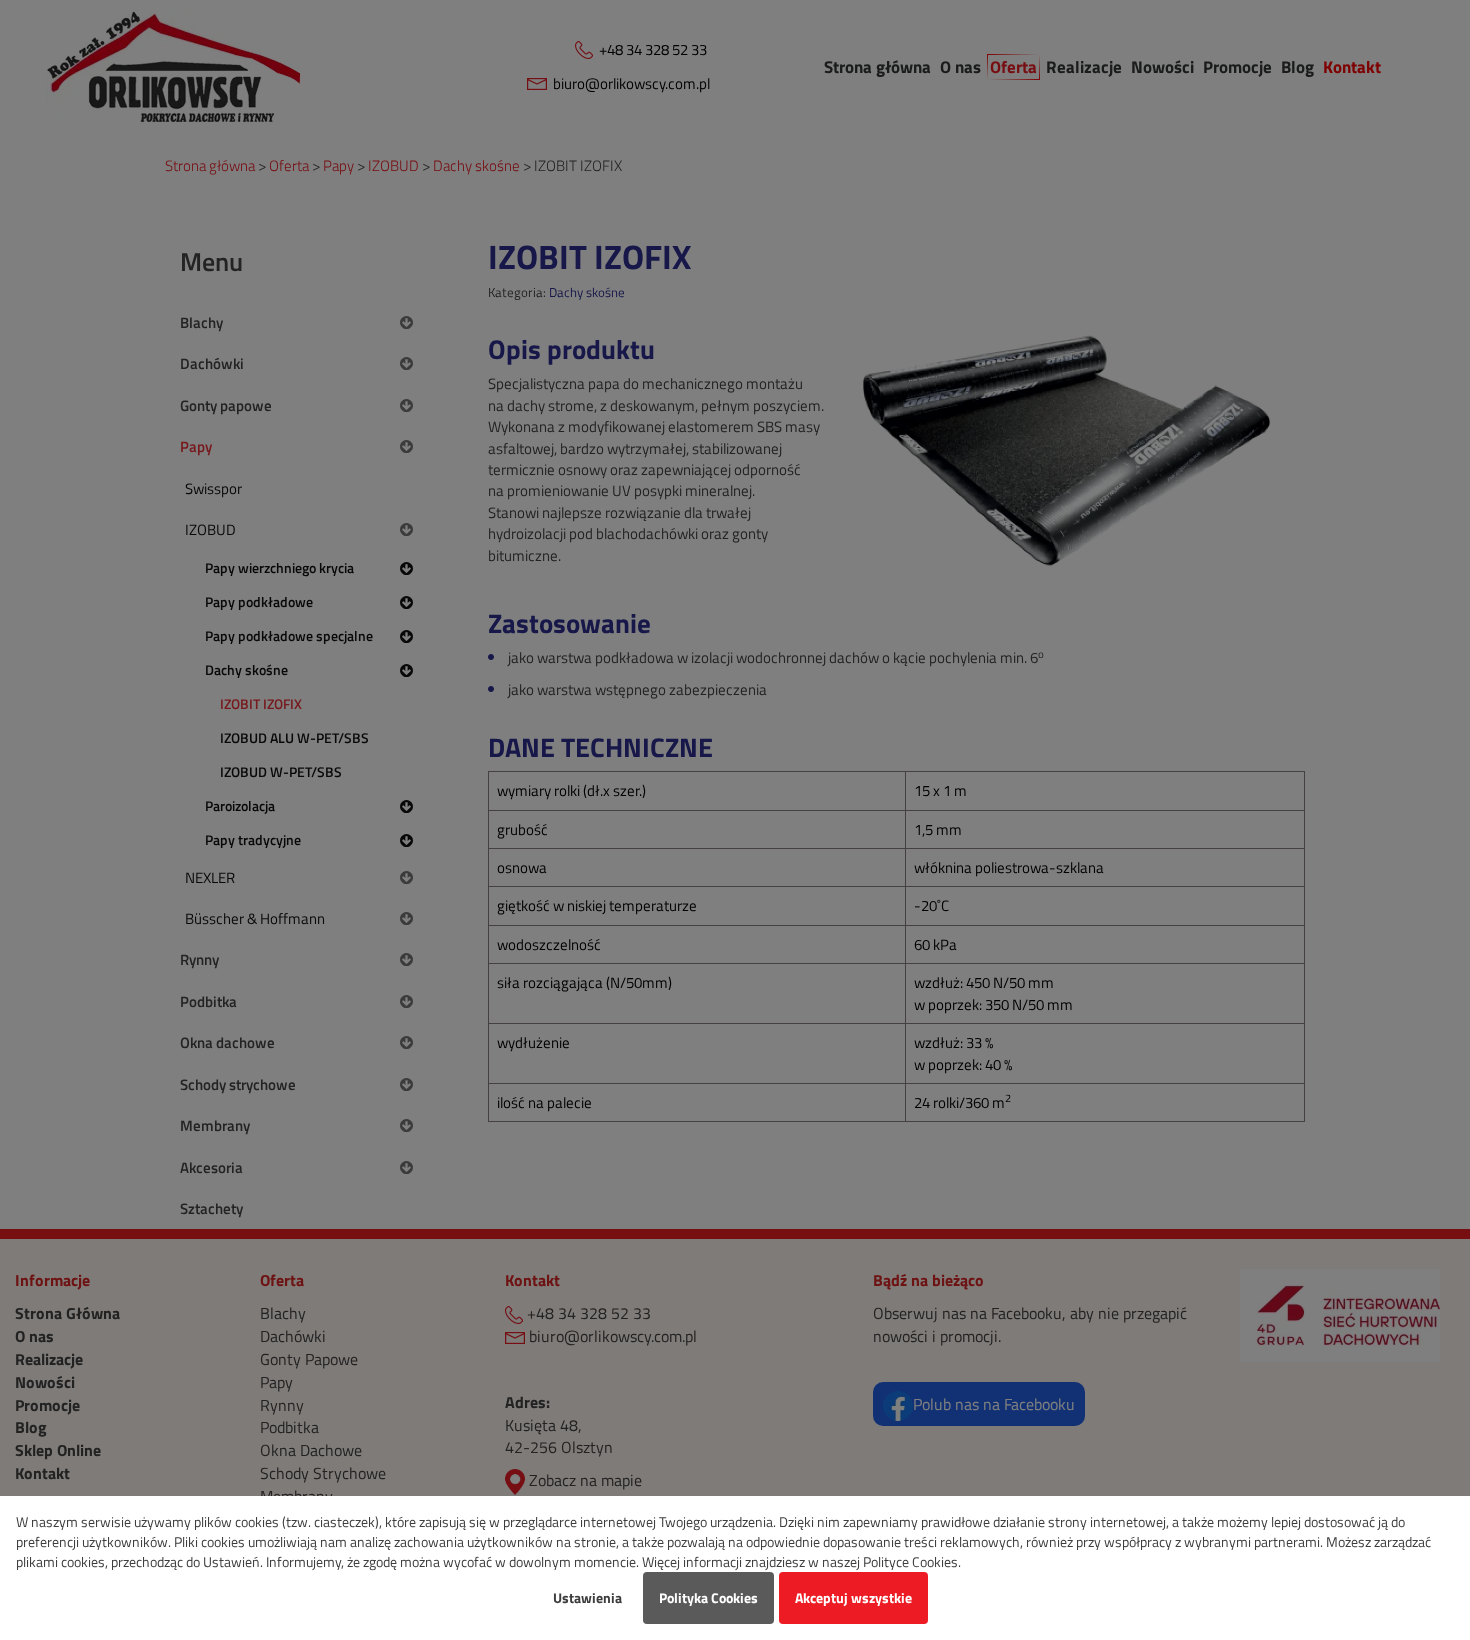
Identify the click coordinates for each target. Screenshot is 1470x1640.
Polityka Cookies (708, 1597)
